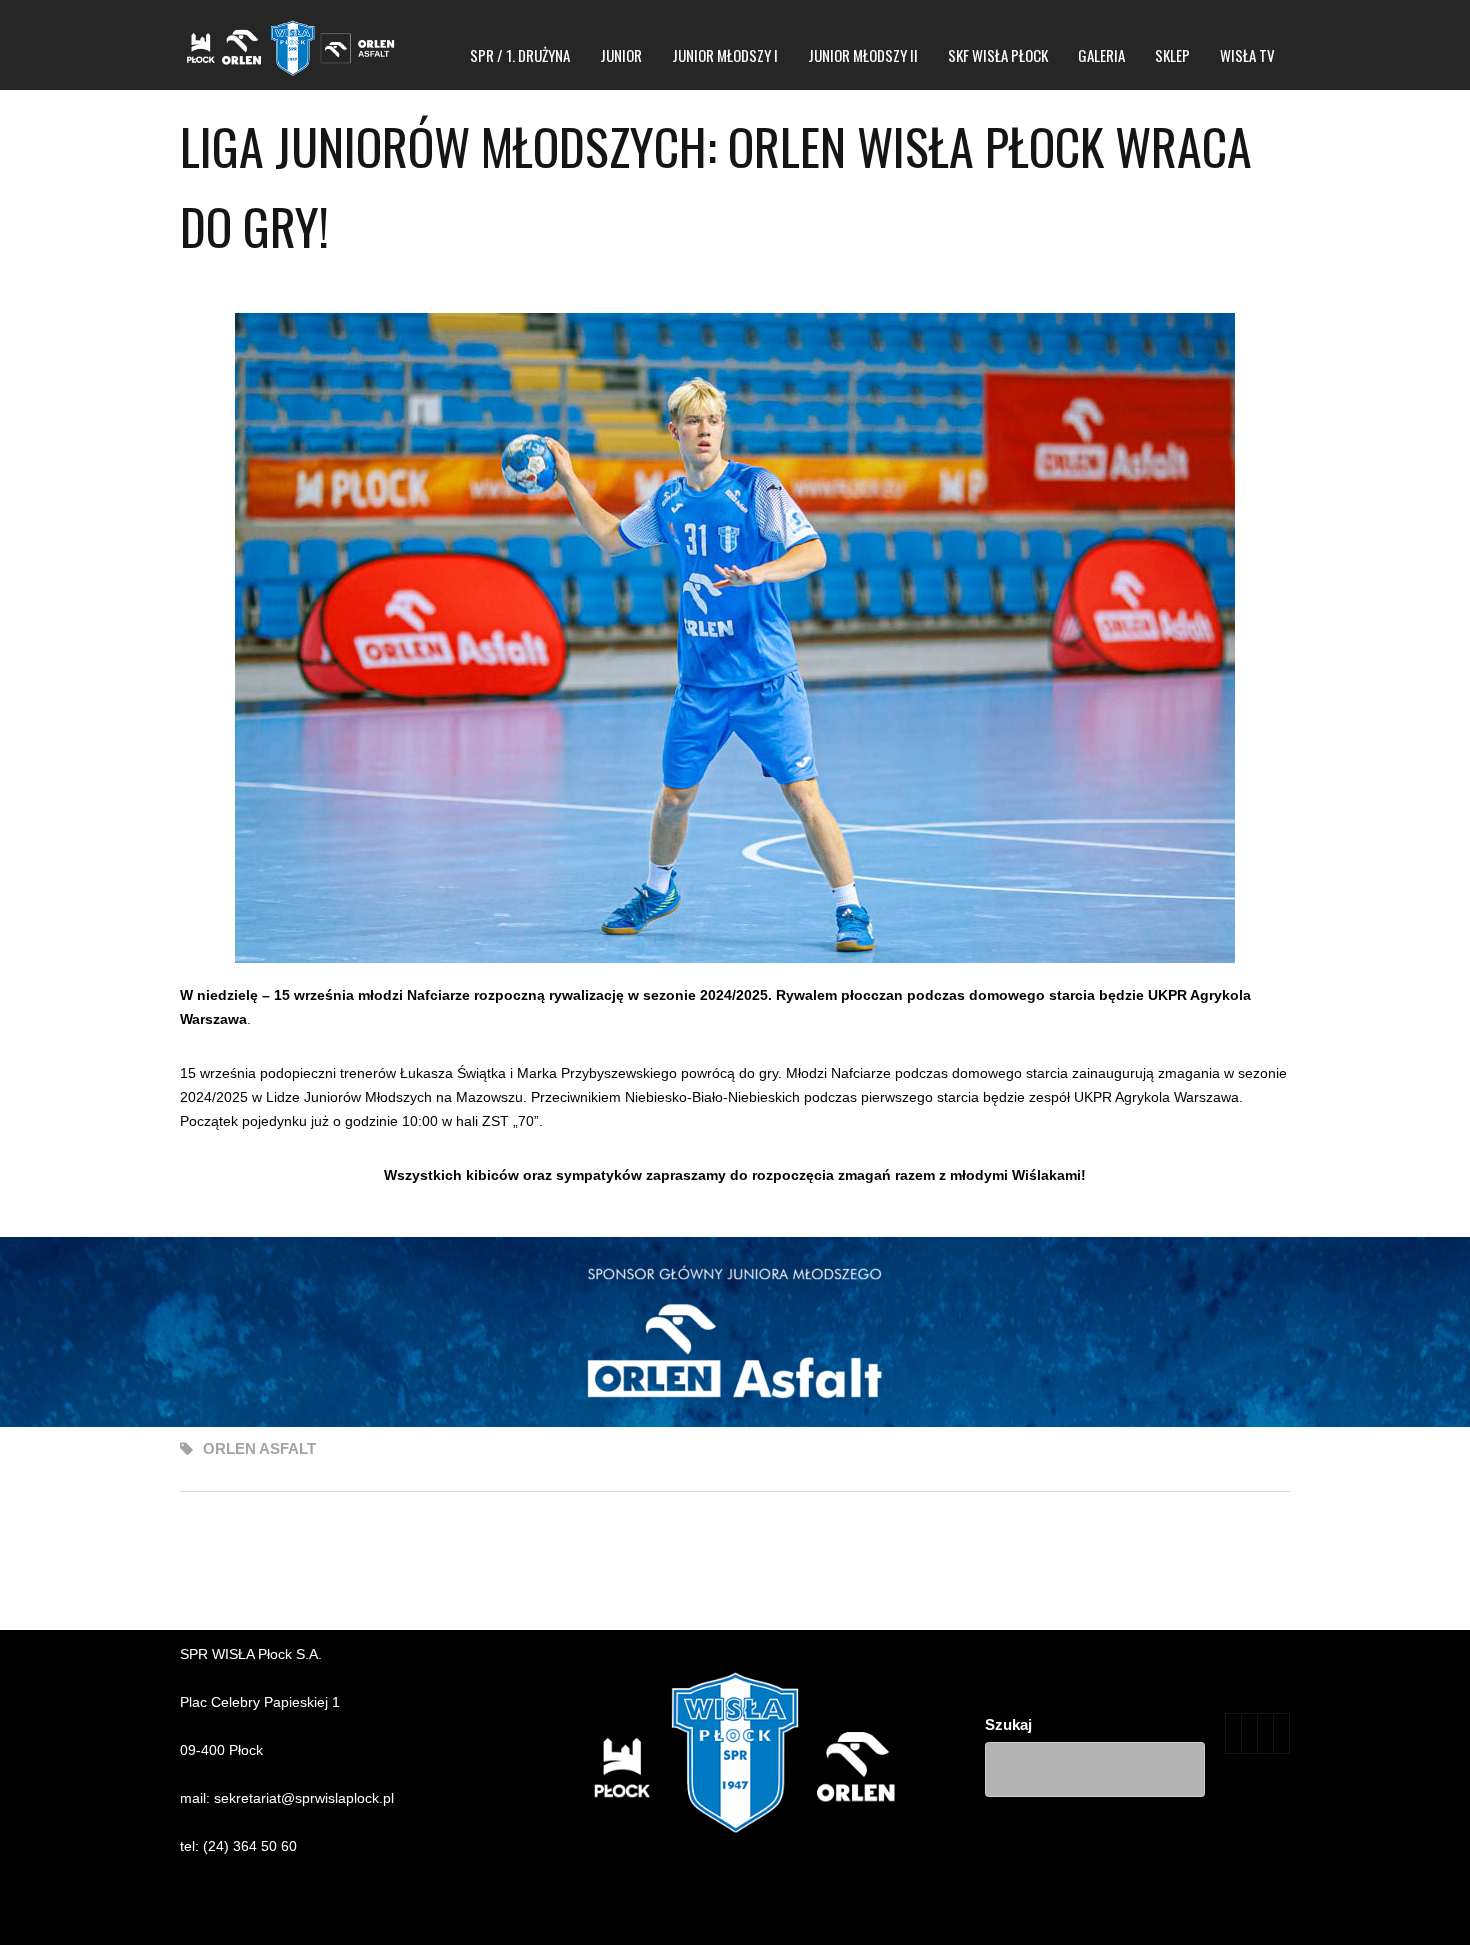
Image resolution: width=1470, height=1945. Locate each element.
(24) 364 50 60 (250, 1846)
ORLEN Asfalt (259, 1448)
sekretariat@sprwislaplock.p (302, 1798)
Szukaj (1008, 1724)
